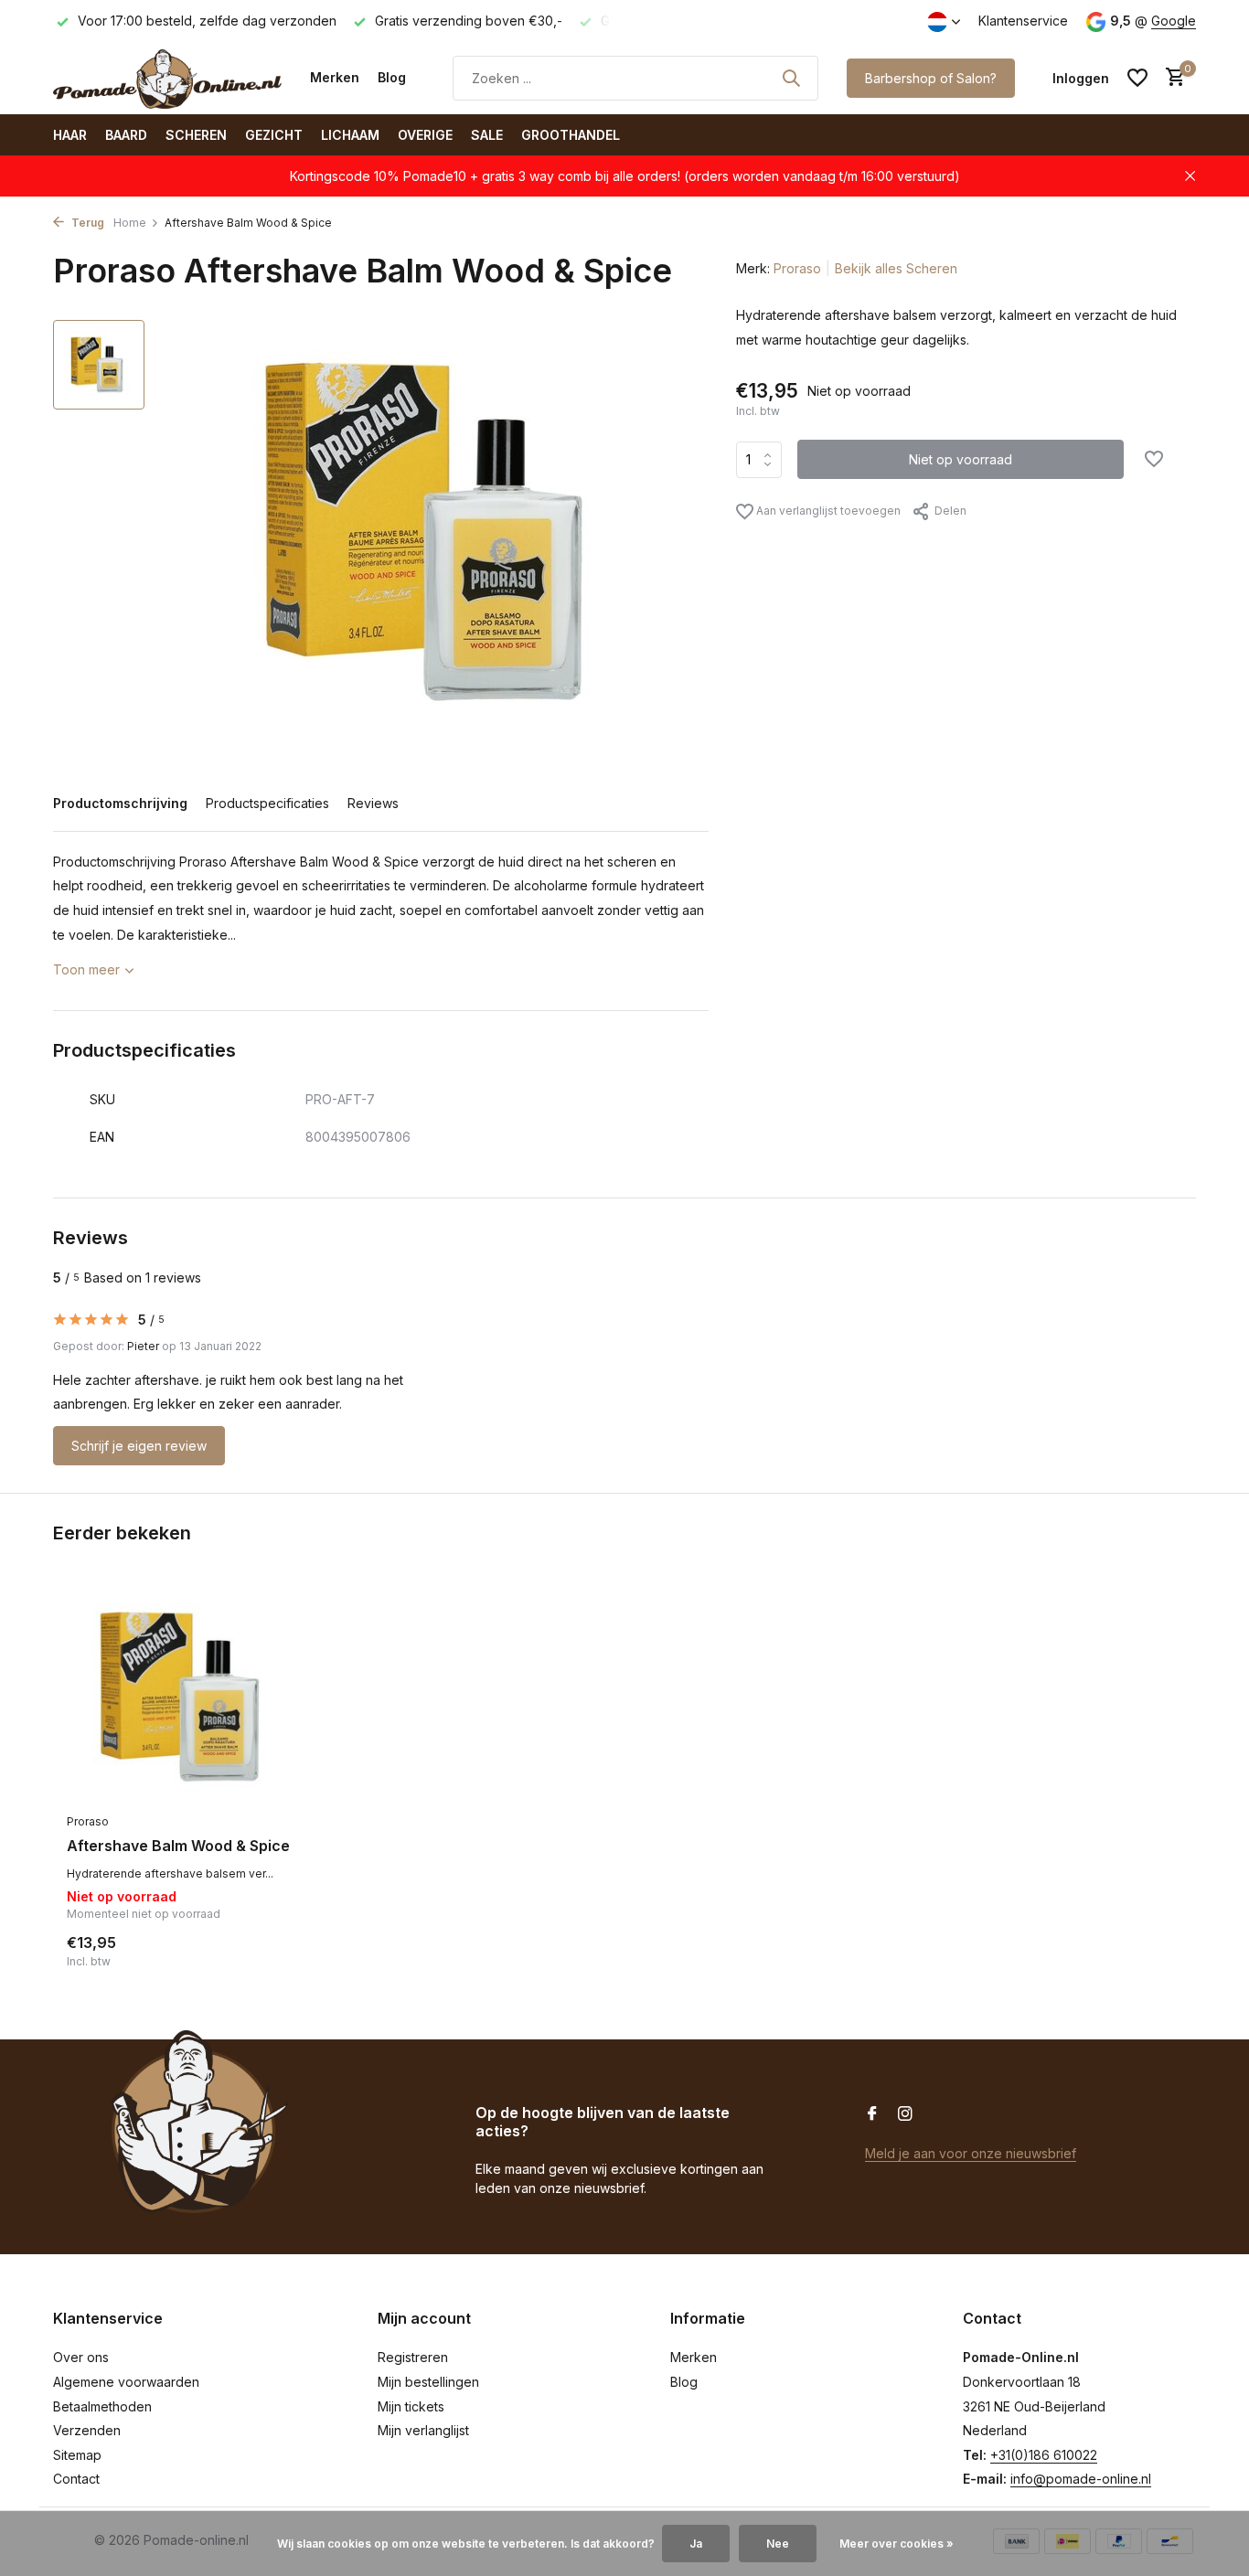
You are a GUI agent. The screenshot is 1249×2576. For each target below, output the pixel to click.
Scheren (196, 135)
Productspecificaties (267, 803)
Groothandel (571, 135)
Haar (70, 135)
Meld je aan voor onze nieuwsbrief (971, 2153)
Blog (392, 77)
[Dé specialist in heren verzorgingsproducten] (167, 78)
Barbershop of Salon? (931, 78)
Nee (778, 2544)
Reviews (373, 803)
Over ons (81, 2357)
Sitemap (77, 2455)
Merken (335, 77)
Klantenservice (1023, 21)
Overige (425, 135)
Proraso (797, 268)
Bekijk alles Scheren (896, 268)
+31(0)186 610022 (1044, 2455)
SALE (487, 135)
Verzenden (87, 2430)
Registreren (413, 2357)
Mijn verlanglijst (423, 2430)
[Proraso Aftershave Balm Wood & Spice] (186, 1697)
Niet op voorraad (961, 459)
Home (130, 223)
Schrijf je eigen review (139, 1446)
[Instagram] (905, 2114)
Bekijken (265, 1950)
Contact (76, 2479)
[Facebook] (872, 2114)
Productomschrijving (120, 803)
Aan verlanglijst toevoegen (827, 511)
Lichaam (350, 135)
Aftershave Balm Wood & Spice (178, 1846)
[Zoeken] (791, 78)
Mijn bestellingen (428, 2382)
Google (1174, 21)
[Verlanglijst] (1137, 78)
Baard (126, 135)
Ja (696, 2544)
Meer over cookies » (897, 2544)
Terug (86, 223)
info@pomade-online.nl (1081, 2479)
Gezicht (274, 135)
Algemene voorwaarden (126, 2382)
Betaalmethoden (102, 2406)
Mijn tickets (411, 2406)
